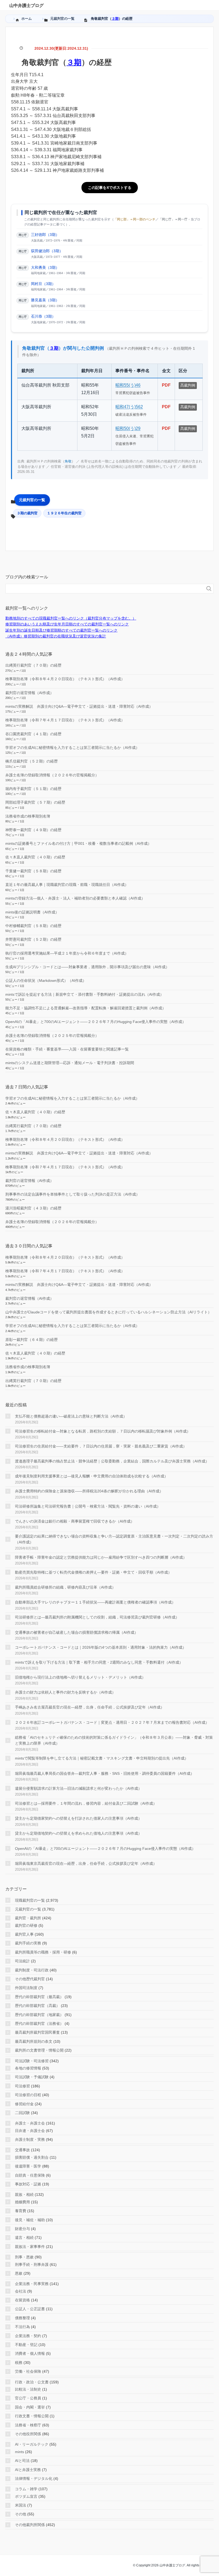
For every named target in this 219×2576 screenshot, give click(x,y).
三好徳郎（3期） (45, 235)
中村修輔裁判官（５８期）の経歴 (33, 926)
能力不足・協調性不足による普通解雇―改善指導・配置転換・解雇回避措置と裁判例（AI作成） (86, 1008)
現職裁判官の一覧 (30, 1900)
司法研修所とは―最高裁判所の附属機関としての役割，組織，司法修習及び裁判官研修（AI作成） (97, 1617)
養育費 (21, 2211)
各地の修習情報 (28, 2068)
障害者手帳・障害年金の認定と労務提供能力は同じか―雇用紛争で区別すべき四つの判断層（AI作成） (101, 1557)
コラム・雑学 (26, 2489)
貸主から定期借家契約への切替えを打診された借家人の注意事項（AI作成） (78, 1818)
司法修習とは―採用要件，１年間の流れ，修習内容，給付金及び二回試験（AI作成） (86, 1803)
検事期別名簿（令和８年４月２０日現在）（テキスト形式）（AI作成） (65, 679)
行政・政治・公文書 (32, 2382)
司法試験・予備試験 (32, 2077)
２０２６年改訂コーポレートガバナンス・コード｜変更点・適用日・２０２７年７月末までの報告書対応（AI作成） (112, 1722)
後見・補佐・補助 (30, 2220)
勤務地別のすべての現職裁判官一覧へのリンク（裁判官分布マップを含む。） (71, 618)
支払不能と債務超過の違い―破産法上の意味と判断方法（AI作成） (71, 1416)
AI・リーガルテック (32, 2444)
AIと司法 (22, 2461)
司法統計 (22, 1961)
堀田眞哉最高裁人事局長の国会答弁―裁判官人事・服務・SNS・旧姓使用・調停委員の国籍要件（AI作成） (105, 1773)
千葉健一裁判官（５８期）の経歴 (33, 871)
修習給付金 (24, 2104)
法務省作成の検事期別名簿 (28, 816)
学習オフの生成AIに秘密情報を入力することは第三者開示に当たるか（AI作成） (72, 748)
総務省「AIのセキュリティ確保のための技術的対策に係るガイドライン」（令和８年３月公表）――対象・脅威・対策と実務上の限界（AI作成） (114, 1740)
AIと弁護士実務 (28, 2470)
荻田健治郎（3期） (47, 251)
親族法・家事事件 (30, 2247)
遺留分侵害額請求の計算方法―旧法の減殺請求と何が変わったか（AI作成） (78, 1788)
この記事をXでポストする (110, 188)
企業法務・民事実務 (32, 2284)
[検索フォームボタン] (209, 589)
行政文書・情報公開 (32, 2416)
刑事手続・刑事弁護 (32, 2264)
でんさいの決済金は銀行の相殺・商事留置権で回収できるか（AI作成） (75, 1521)
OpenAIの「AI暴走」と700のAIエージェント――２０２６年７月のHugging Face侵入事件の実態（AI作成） (96, 1022)
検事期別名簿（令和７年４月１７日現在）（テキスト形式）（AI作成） (65, 720)
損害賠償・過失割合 (32, 2157)
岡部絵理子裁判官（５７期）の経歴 (35, 802)
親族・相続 (24, 2194)
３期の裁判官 (27, 513)
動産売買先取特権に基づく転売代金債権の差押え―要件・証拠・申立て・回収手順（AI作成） (93, 1572)
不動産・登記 (26, 2345)
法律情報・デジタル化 (34, 2478)
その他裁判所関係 (30, 2525)
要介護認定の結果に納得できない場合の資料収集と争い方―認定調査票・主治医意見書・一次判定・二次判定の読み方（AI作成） (114, 1539)
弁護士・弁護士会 (30, 2123)
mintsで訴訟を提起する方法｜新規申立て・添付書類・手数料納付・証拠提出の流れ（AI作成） (85, 994)
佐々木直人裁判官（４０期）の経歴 (35, 857)
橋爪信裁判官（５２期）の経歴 (32, 761)
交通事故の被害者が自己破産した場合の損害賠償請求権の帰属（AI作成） (77, 1632)
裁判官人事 (24, 1934)
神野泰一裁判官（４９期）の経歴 (33, 830)
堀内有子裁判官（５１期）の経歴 (33, 789)
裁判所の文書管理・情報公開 (39, 2050)
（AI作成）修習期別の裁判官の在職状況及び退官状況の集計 (56, 636)
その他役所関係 (28, 2434)
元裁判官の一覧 (32, 500)
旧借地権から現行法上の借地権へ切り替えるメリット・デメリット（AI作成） (80, 1677)
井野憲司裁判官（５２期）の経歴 (33, 939)
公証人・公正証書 (30, 2309)
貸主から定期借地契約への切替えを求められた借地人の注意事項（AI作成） (78, 1833)
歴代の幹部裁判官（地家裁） (39, 2015)
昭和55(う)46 (128, 385)
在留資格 (22, 2300)
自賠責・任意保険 (30, 2175)
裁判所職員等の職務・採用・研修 (43, 1952)
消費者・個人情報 (30, 2353)
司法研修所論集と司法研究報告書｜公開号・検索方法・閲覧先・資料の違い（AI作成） (88, 1506)
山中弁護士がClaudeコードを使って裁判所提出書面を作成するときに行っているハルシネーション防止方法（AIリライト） (108, 1312)
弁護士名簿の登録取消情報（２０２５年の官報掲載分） (52, 1036)
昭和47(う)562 (129, 407)
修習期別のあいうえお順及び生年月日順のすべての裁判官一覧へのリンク (67, 624)
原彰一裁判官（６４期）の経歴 (32, 1340)
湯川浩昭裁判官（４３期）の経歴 (33, 1208)
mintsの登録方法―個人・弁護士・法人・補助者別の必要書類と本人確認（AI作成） (75, 898)
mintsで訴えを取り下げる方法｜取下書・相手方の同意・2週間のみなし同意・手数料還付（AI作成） (99, 1662)
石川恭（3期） (43, 316)
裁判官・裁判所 (28, 1918)
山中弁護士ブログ (26, 5)
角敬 (68, 461)
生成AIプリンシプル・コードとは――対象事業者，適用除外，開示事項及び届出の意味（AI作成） (87, 967)
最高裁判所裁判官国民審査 (37, 2032)
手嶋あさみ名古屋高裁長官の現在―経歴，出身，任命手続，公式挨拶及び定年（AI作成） (90, 1707)
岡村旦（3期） (43, 284)
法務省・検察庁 (28, 2425)
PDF (166, 385)
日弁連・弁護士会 (30, 2131)
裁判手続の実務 (28, 1943)
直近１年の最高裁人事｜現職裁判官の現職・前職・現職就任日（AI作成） (67, 885)
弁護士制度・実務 (30, 2139)
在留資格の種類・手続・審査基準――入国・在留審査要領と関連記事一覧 (67, 1049)
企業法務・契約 (28, 2336)
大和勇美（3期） (45, 267)
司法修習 (22, 2086)
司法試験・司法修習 (32, 2061)
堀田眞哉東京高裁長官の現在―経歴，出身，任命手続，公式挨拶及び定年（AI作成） (86, 1863)
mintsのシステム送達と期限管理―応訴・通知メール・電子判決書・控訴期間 (70, 1063)
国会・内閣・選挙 (30, 2407)
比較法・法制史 (28, 2389)
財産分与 (22, 2229)
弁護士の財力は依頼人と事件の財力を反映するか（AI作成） (65, 1692)
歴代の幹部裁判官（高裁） (37, 2006)
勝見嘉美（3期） (45, 300)
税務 (19, 2363)
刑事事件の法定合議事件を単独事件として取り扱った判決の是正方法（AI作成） (73, 1194)
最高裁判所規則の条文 (34, 2041)
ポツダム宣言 (26, 2496)
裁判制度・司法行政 (32, 1970)
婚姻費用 (22, 2202)
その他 (21, 2514)
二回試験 (22, 2113)
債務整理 (22, 2318)
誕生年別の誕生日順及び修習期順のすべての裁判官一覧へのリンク (61, 630)
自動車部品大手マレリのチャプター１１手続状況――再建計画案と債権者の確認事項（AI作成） (95, 1602)
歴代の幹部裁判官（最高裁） (39, 1997)
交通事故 (22, 2150)
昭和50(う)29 (128, 428)
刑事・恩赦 (24, 2257)
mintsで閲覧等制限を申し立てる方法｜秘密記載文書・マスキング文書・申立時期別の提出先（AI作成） (102, 1758)
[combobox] (104, 589)
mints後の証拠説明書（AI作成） (32, 912)
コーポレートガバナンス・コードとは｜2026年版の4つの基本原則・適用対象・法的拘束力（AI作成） (101, 1647)
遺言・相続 (24, 2238)
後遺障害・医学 (28, 2166)
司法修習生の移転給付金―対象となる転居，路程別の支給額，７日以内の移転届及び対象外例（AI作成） (103, 1431)
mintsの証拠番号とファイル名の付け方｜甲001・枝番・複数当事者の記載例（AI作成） (78, 843)
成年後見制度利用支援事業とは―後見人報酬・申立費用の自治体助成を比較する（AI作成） (91, 1476)
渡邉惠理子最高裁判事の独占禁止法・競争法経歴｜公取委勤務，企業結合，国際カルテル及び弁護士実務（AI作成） (112, 1461)
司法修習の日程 (28, 2095)
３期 (115, 19)
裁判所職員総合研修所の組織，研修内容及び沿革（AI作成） (65, 1587)
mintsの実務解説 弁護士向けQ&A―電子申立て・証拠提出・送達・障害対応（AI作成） (79, 706)
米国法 (21, 2505)
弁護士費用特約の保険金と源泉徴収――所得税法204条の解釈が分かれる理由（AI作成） (89, 1491)
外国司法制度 (26, 1988)
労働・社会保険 (28, 2371)
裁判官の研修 (26, 1925)
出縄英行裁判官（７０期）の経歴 (33, 665)
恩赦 (19, 2273)
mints (19, 2452)
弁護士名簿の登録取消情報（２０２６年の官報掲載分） (52, 775)
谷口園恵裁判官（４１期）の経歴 (33, 734)
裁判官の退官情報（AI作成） (30, 693)
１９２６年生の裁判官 (64, 513)
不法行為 (22, 2327)
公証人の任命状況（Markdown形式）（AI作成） (46, 980)
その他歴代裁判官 (30, 1979)
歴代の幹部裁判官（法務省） (39, 2024)
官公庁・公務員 (28, 2398)
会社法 (21, 2291)
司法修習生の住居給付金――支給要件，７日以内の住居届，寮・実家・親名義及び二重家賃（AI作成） (101, 1446)
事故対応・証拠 (28, 2184)
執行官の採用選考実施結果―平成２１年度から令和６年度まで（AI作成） (67, 953)
